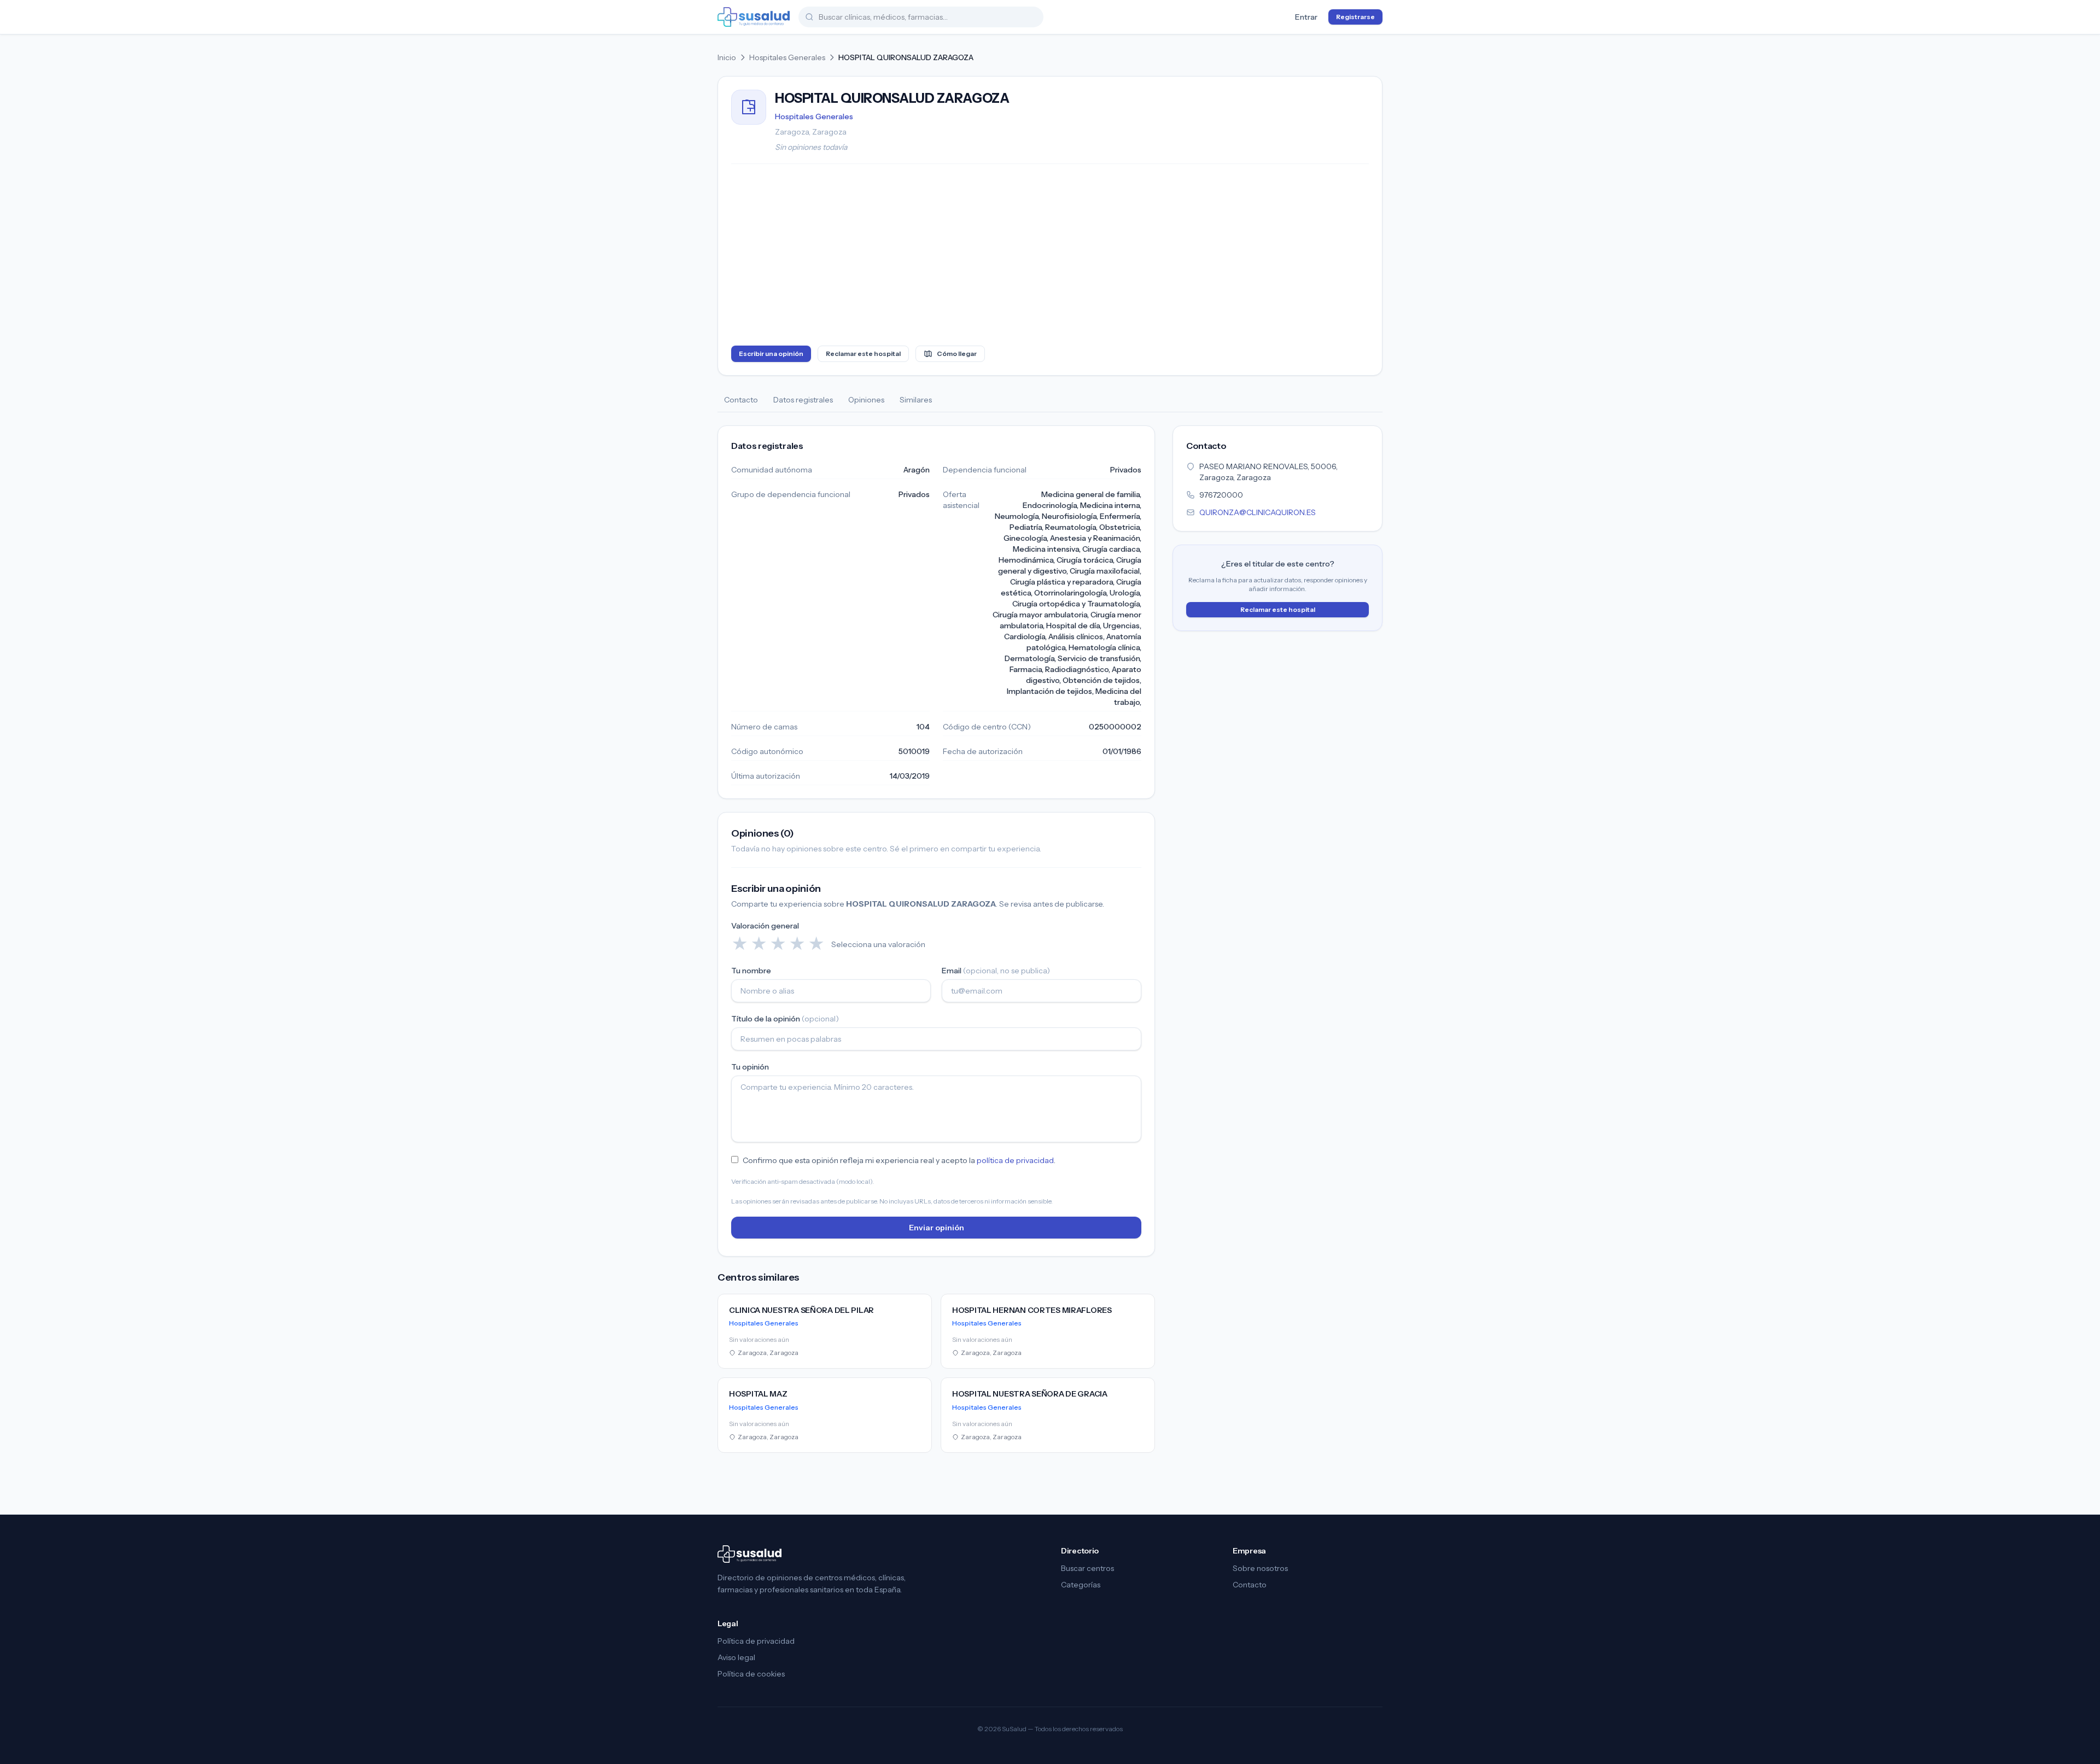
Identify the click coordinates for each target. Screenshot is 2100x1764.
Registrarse (1355, 17)
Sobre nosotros (1260, 1568)
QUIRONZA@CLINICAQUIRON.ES (1258, 512)
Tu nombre (751, 971)
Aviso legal (736, 1657)
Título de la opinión (785, 1019)
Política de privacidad (756, 1641)
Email (996, 971)
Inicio (727, 57)
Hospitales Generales (787, 57)
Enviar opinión (937, 1228)
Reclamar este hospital (863, 354)
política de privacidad (1015, 1160)
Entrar (1306, 17)
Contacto (741, 400)
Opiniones (866, 400)
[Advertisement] (1050, 257)
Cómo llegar (957, 354)
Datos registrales (803, 400)
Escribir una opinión (771, 354)
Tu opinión (750, 1067)
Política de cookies (751, 1674)
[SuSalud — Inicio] (754, 17)
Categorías (1081, 1585)
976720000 (1221, 495)
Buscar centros (1087, 1568)
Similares (916, 400)
